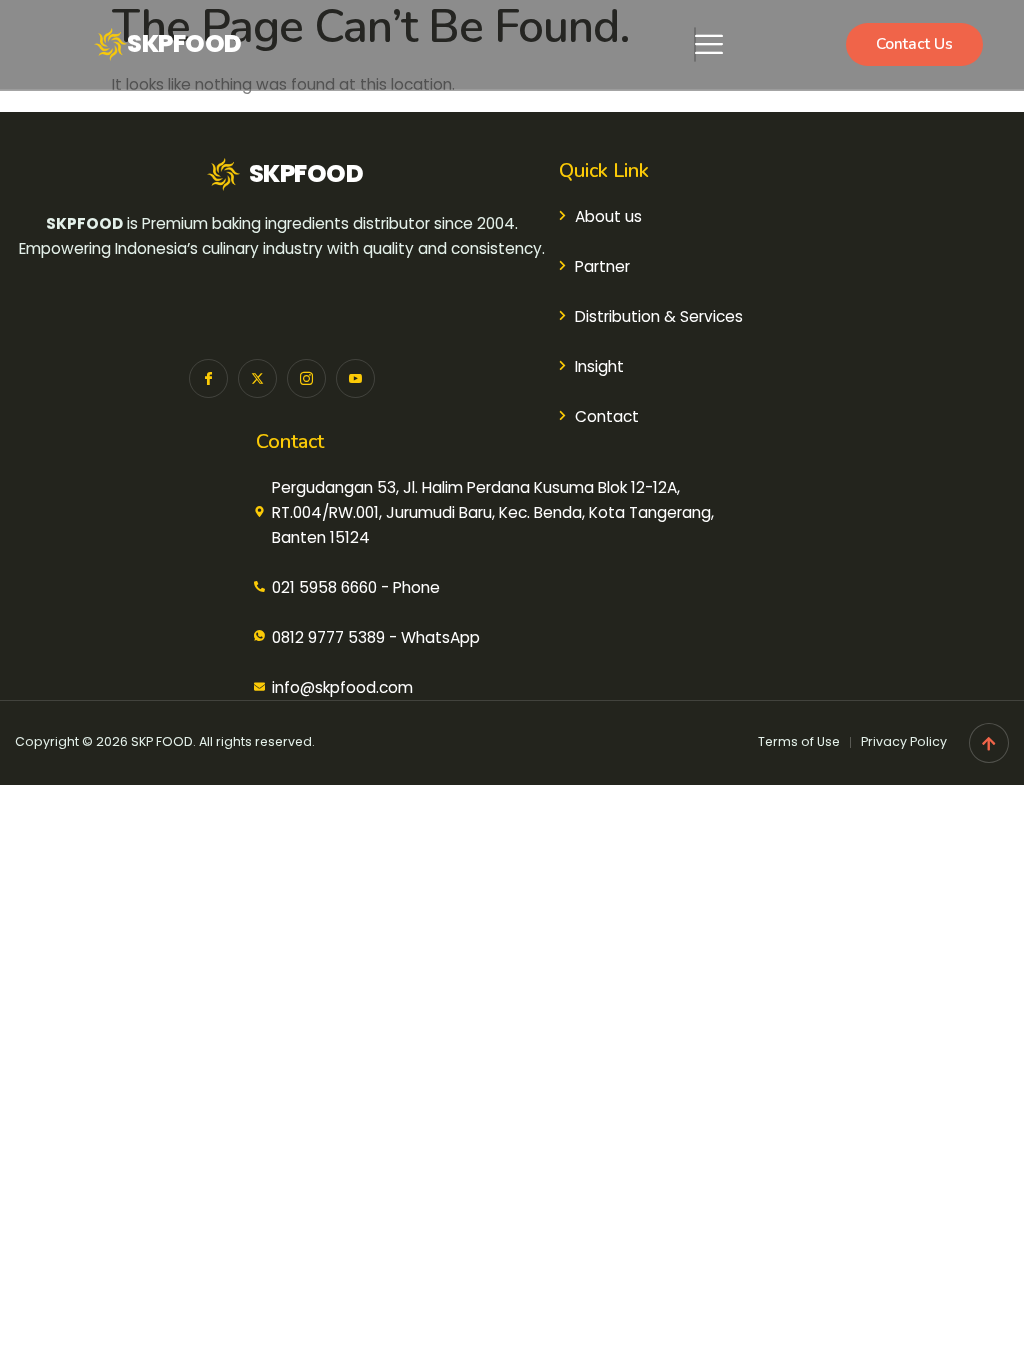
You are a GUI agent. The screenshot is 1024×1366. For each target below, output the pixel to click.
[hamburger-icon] (695, 44)
